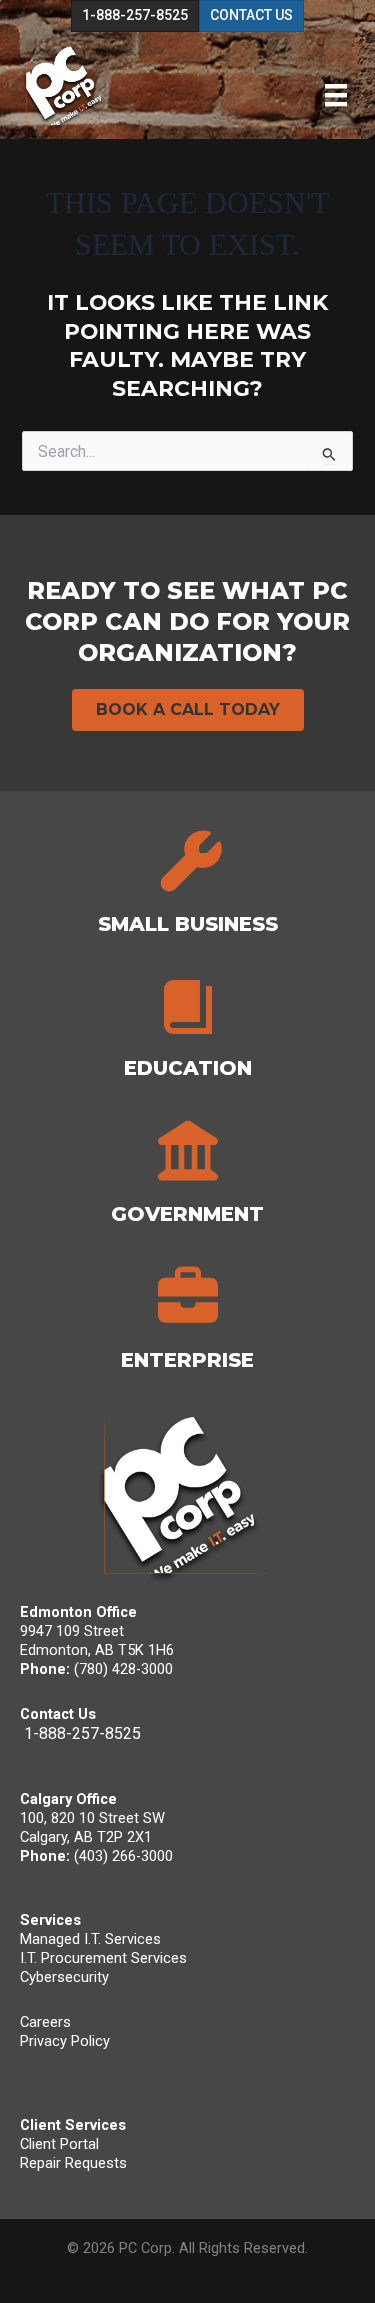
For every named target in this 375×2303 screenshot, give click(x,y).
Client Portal (59, 2144)
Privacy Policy (65, 2041)
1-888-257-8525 (82, 1733)
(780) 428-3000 (123, 1669)
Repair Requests (73, 2163)
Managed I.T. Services (90, 1939)
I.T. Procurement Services (103, 1958)
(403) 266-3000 (123, 1856)
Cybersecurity (64, 1977)
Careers (45, 2022)
